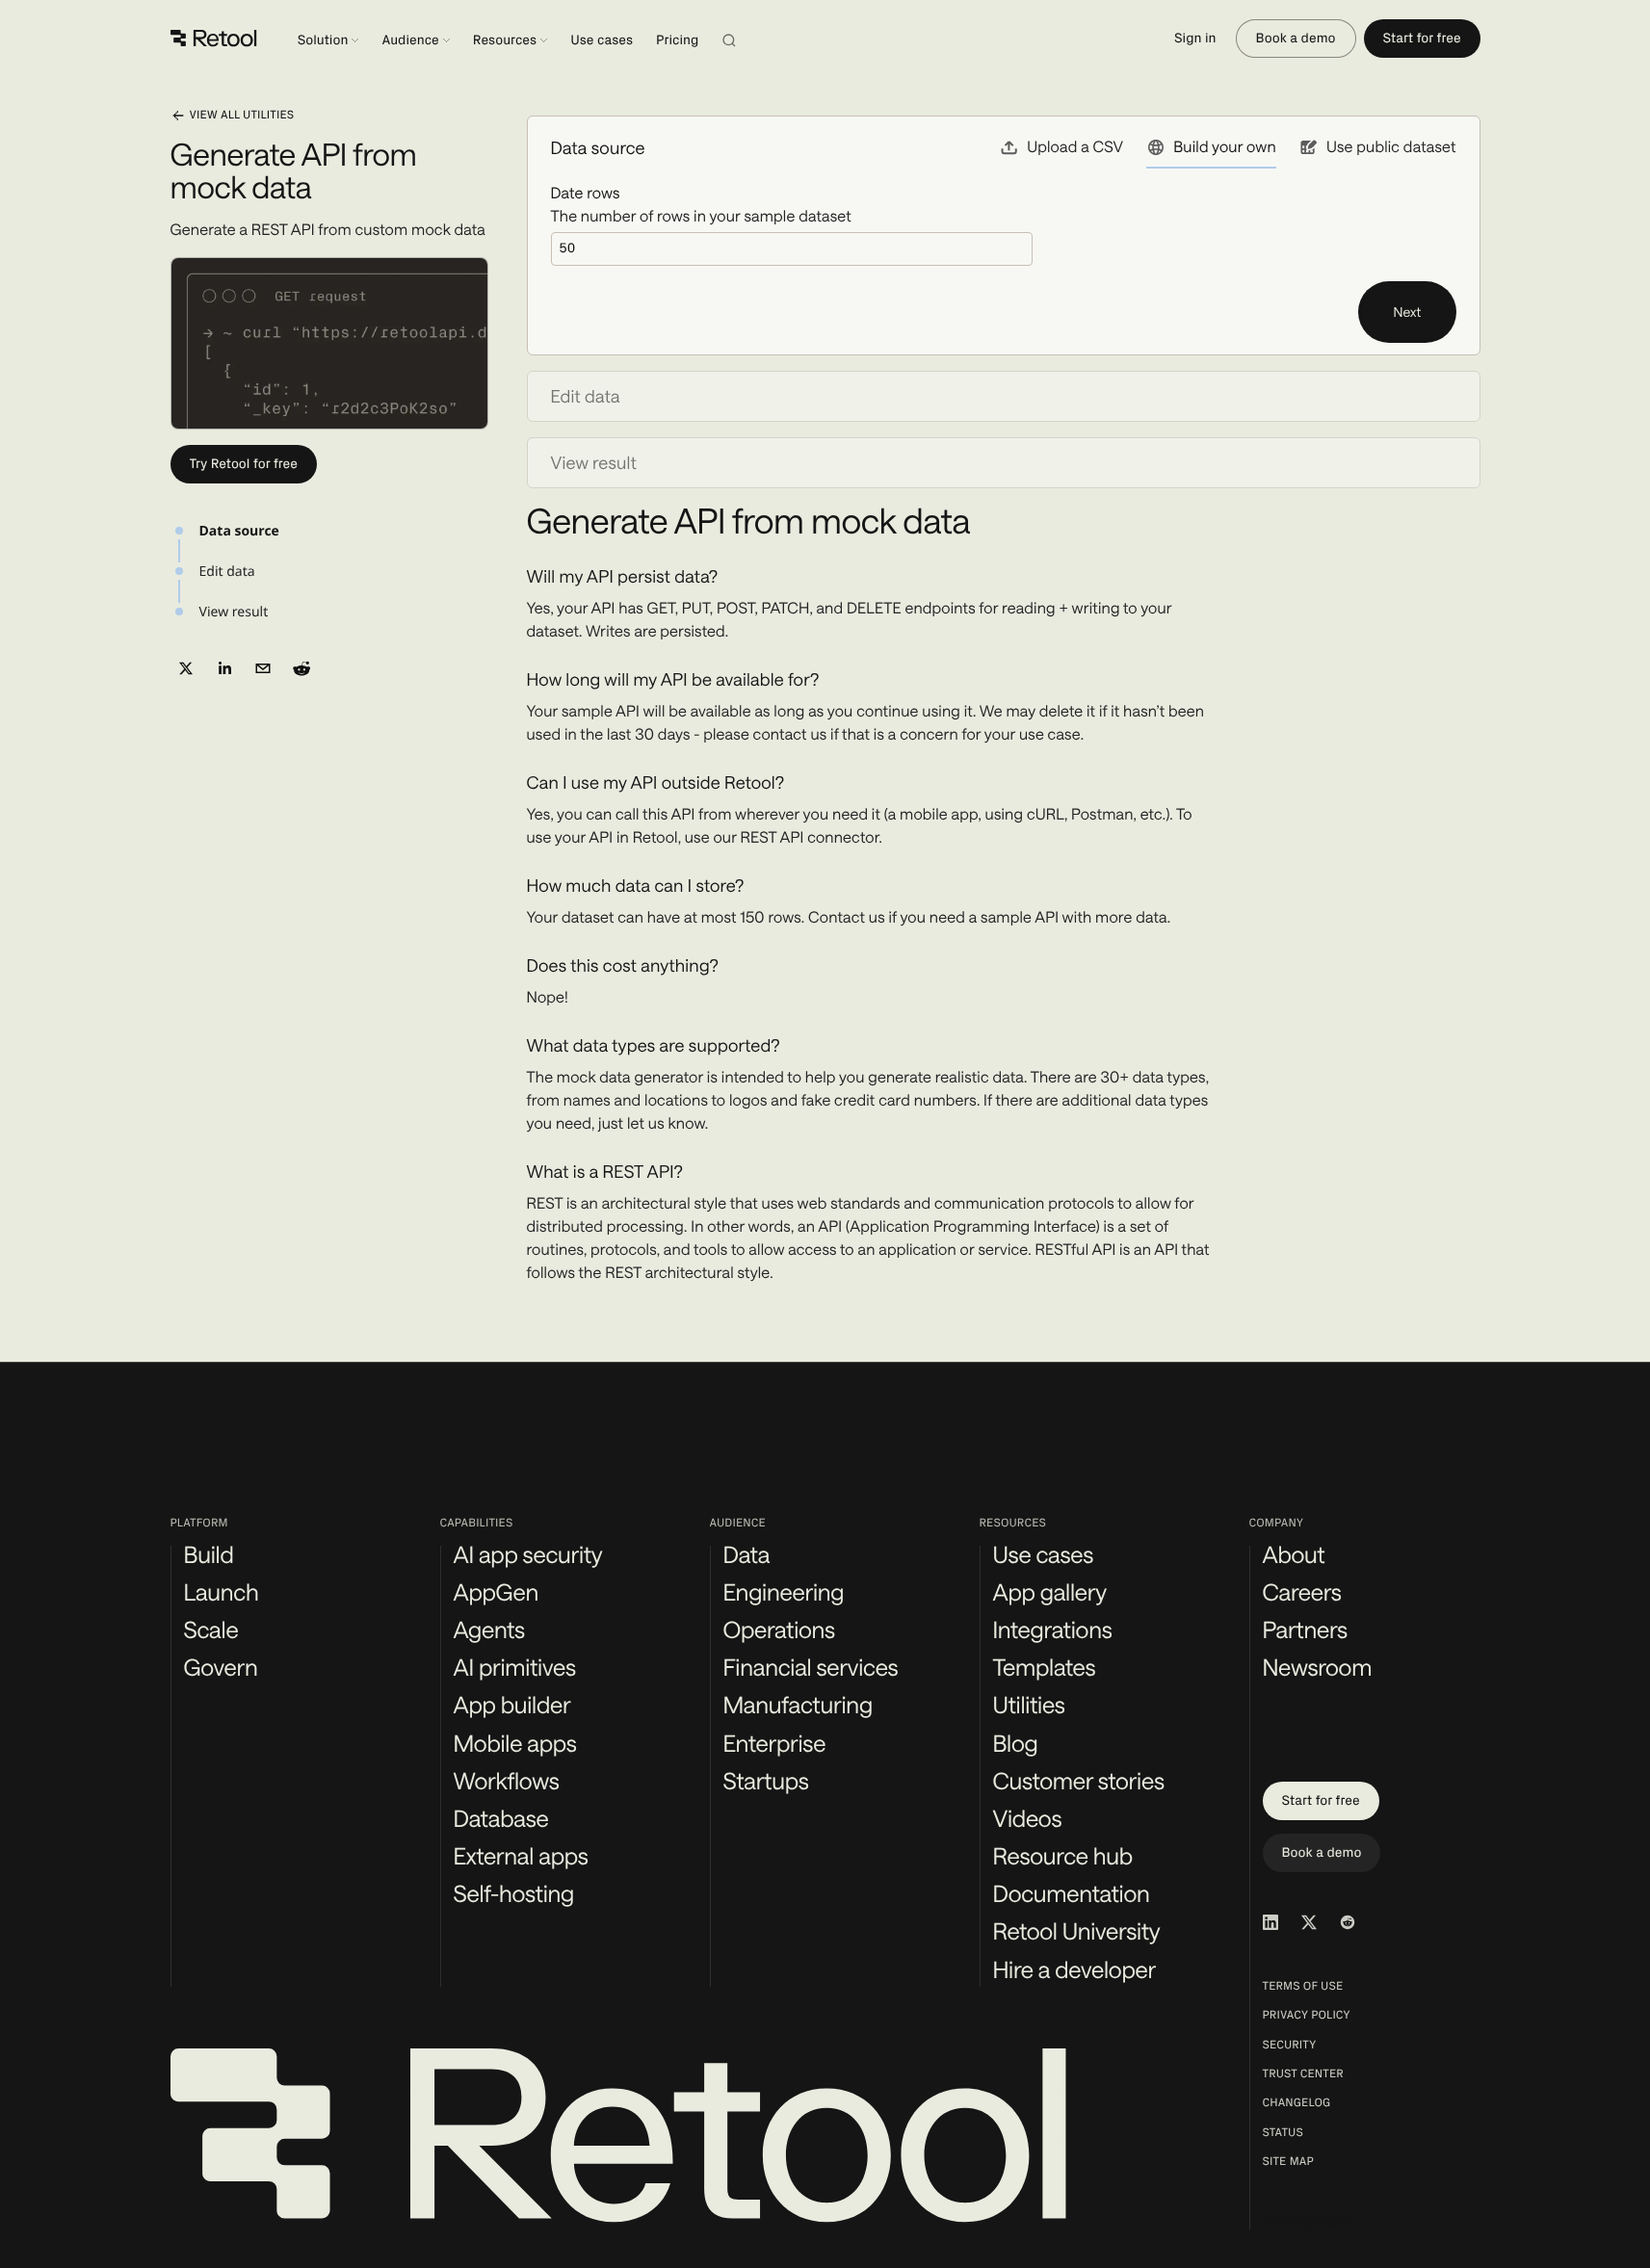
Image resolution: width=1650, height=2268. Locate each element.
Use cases (602, 40)
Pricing (677, 40)
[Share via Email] (263, 668)
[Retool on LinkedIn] (1270, 1922)
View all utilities (242, 116)
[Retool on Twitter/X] (1309, 1922)
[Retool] (214, 39)
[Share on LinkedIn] (224, 668)
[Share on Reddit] (301, 668)
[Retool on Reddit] (1348, 1922)
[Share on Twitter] (186, 668)
